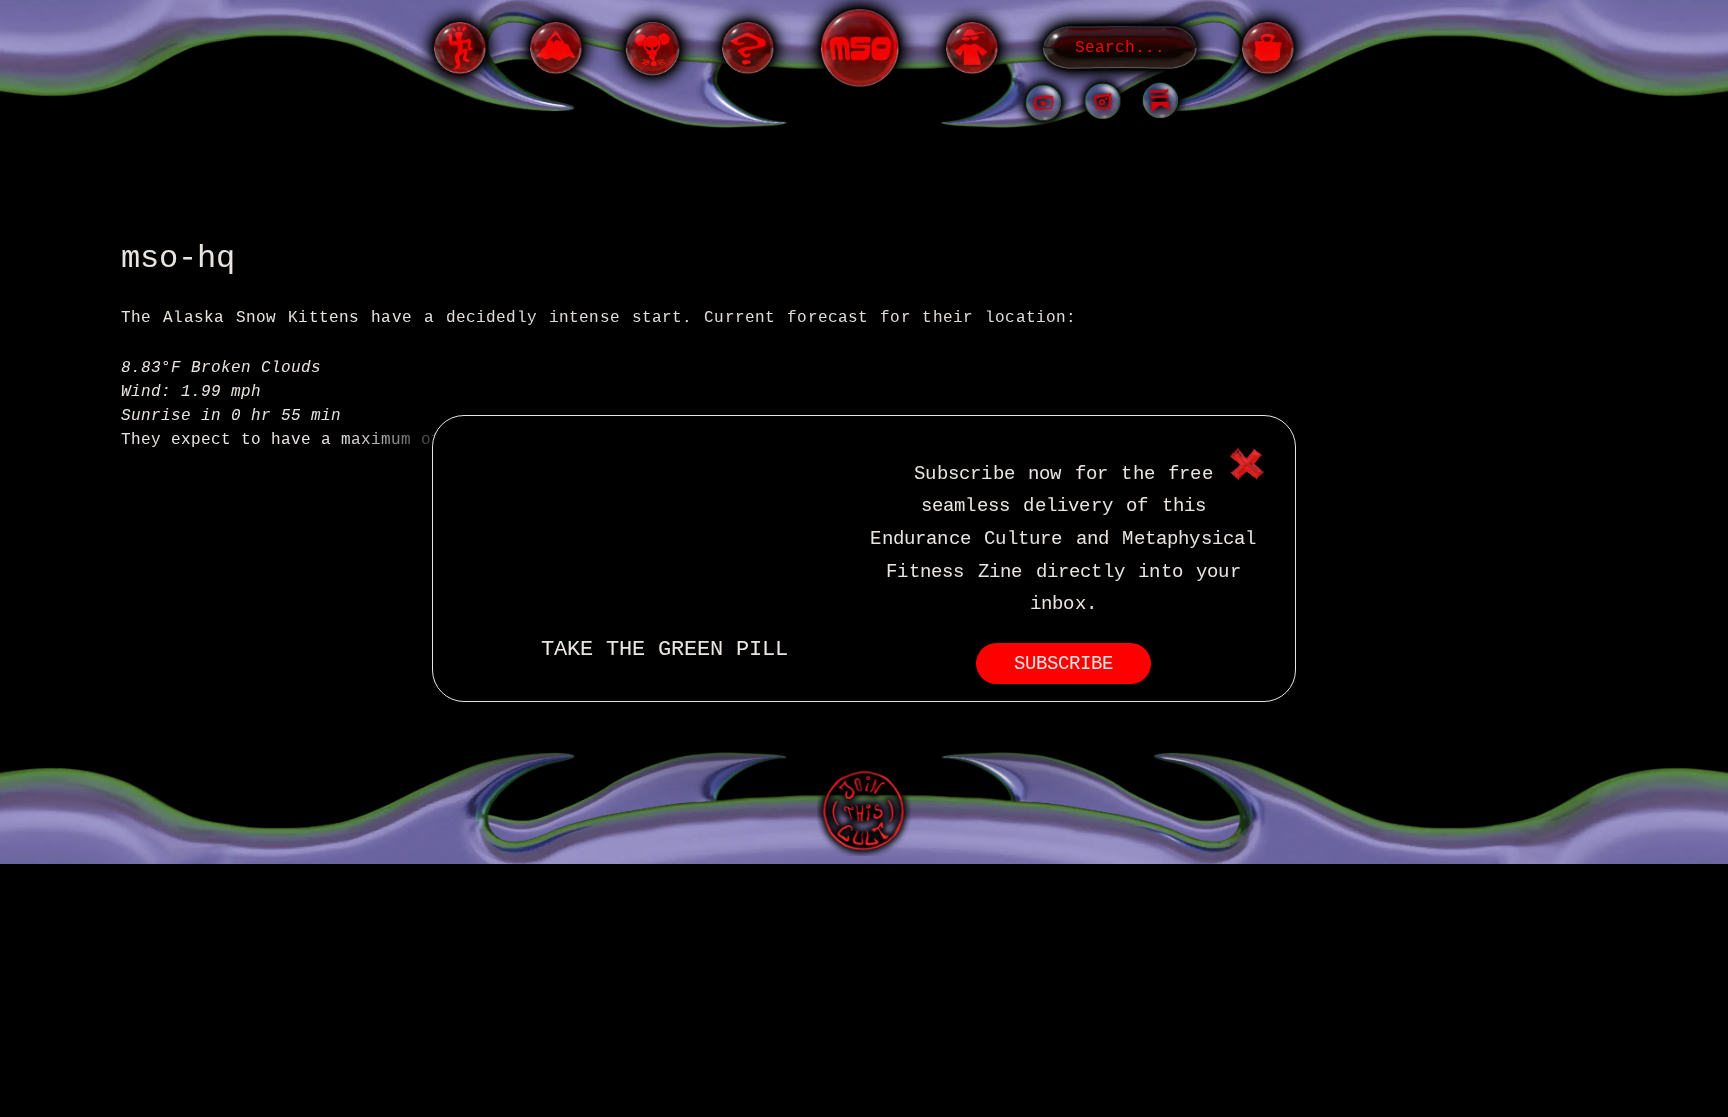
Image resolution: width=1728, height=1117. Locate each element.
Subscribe (1063, 664)
